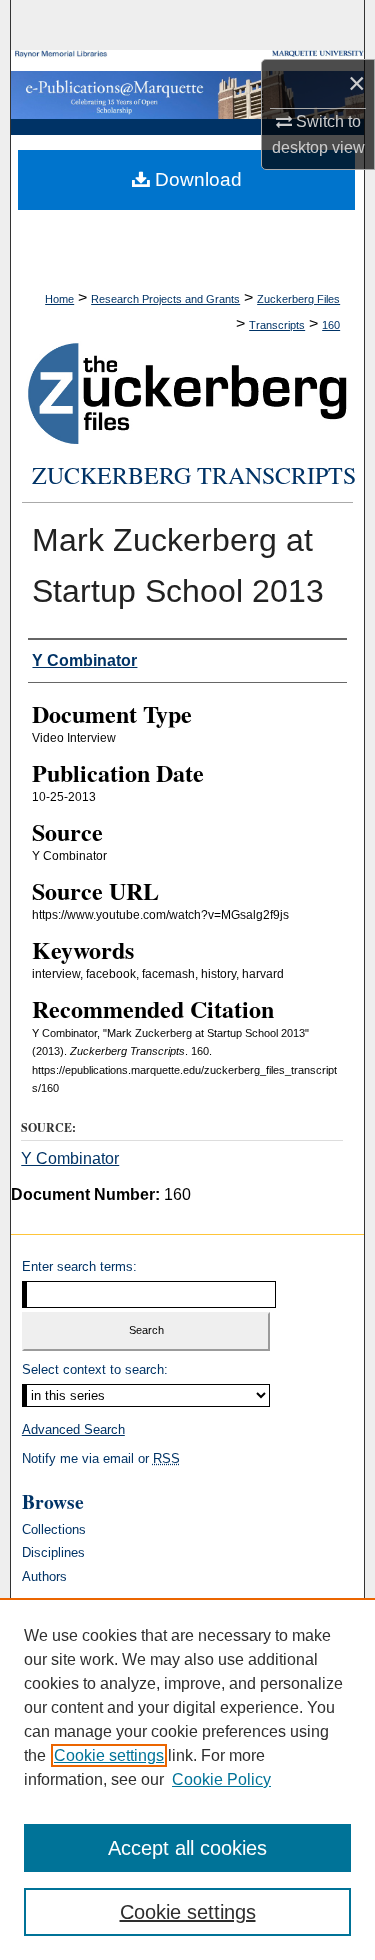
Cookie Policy (221, 1779)
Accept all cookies (187, 1848)
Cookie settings (109, 1755)
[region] (187, 1779)
